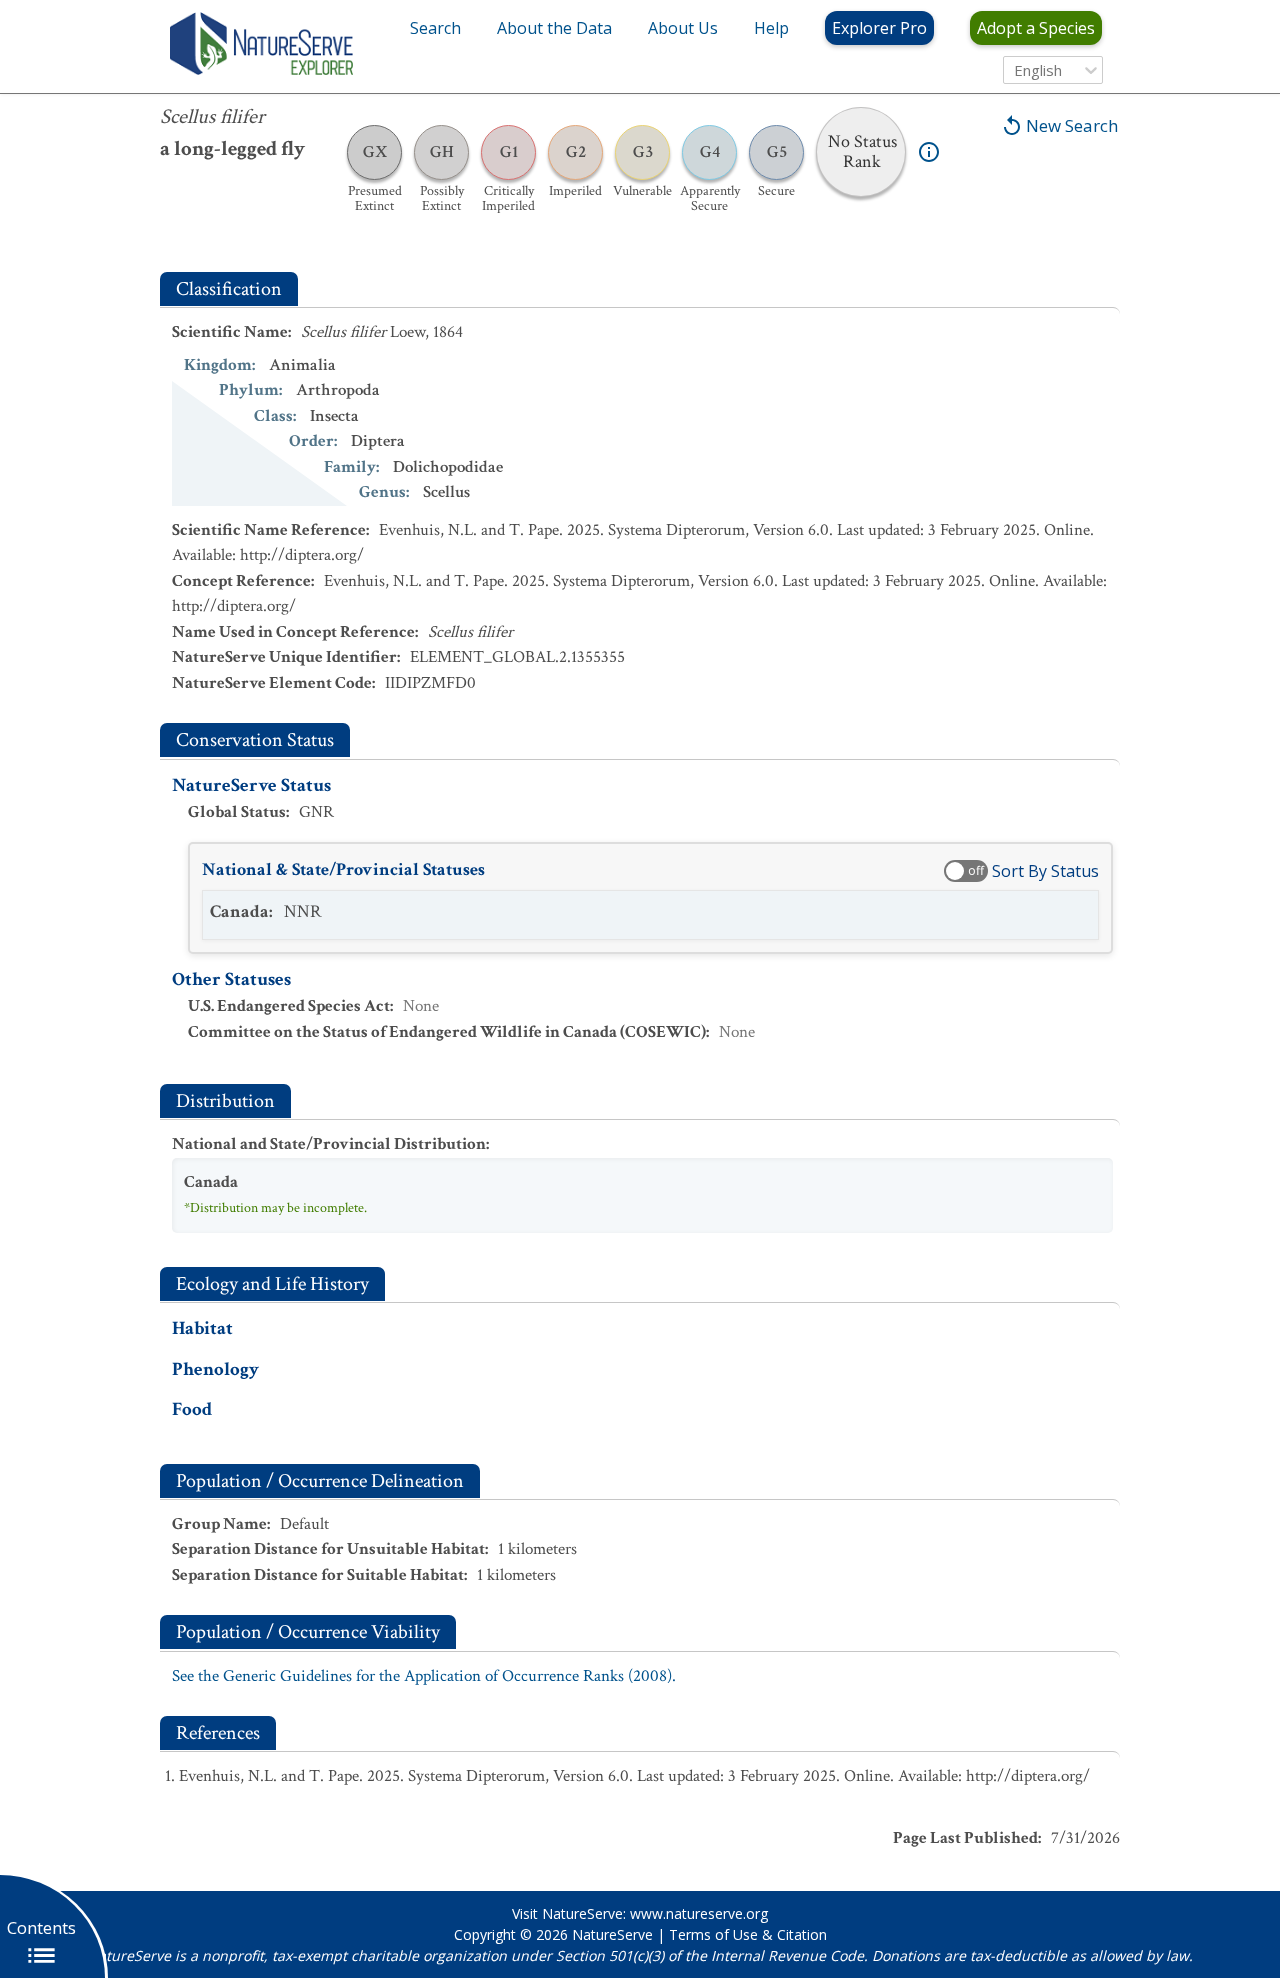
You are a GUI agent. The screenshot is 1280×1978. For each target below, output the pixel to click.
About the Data (554, 28)
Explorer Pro (879, 28)
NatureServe (612, 1934)
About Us (683, 28)
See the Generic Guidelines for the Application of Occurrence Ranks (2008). (424, 1676)
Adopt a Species (1036, 28)
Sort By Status (1045, 871)
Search (435, 28)
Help (771, 28)
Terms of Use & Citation (748, 1934)
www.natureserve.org (699, 1913)
